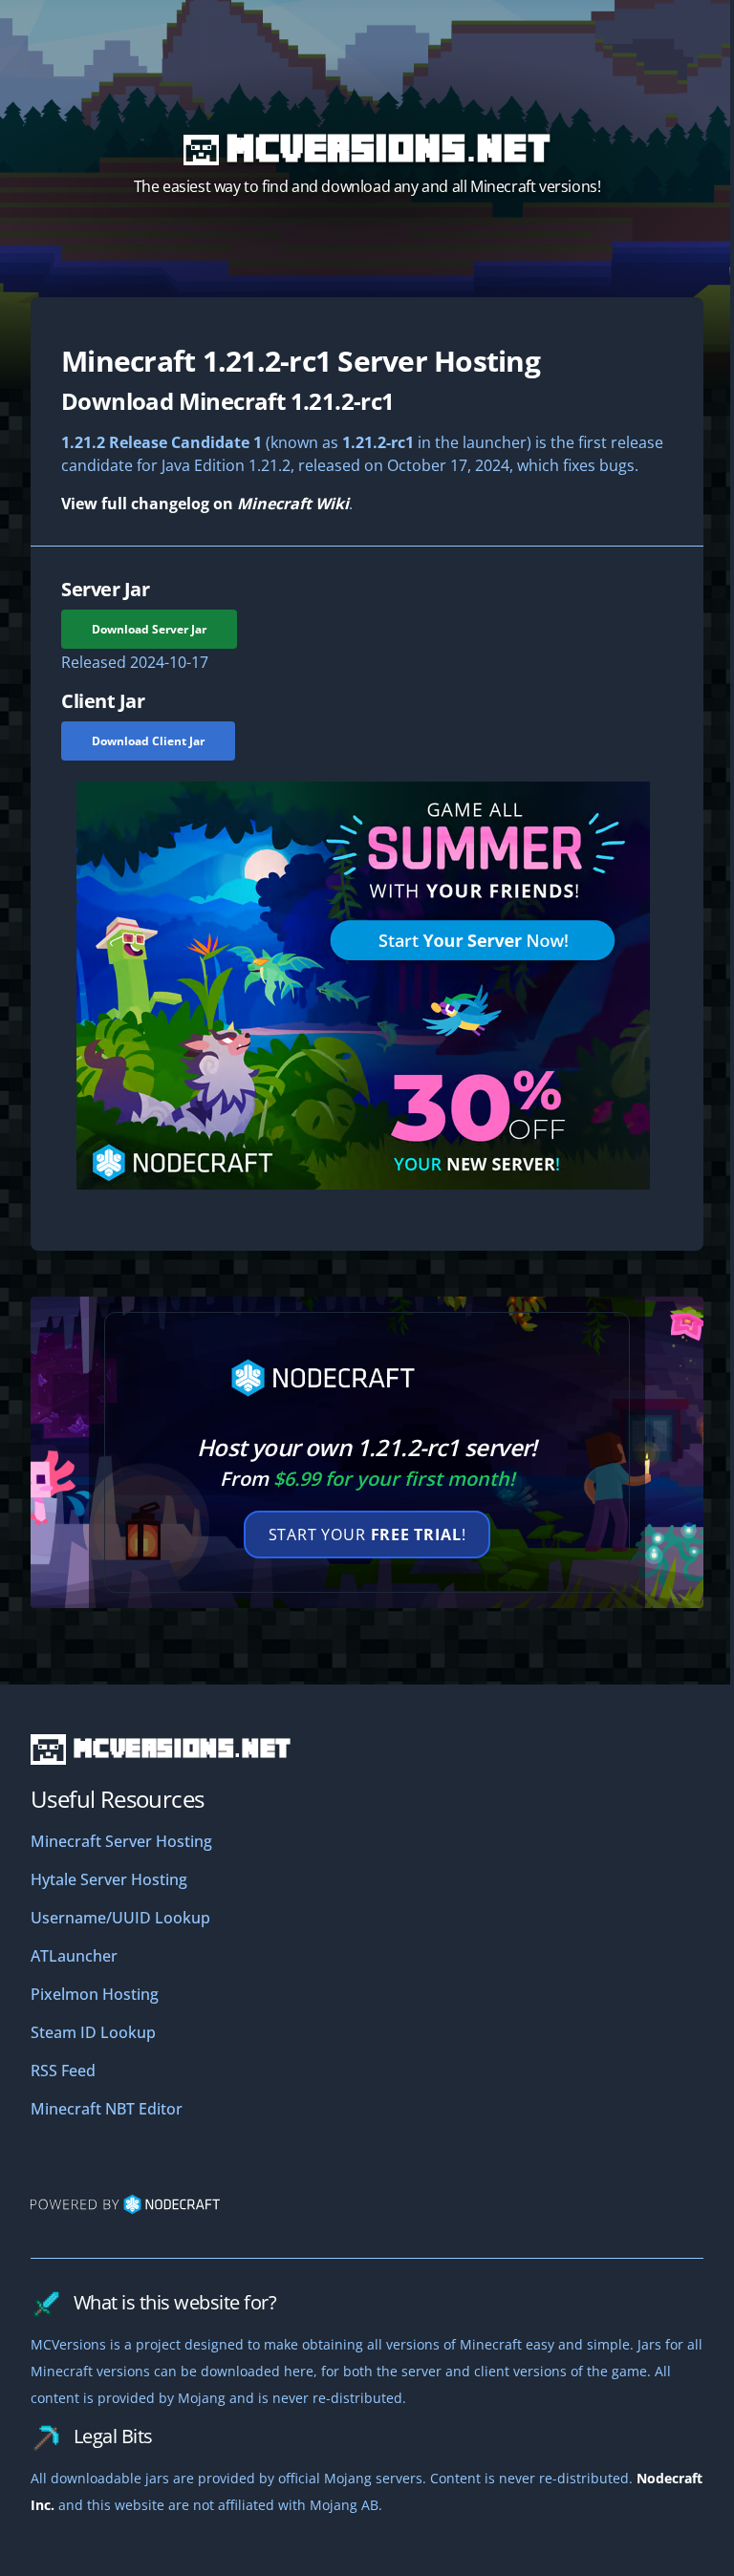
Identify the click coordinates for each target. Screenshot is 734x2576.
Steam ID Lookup (93, 2032)
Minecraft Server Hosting (121, 1841)
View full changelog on (205, 504)
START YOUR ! (367, 1535)
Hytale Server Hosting (109, 1879)
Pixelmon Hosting (95, 1994)
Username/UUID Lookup (120, 1918)
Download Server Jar (149, 629)
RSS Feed (63, 2071)
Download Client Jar (148, 741)
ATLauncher (74, 1956)
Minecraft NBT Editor (107, 2109)
